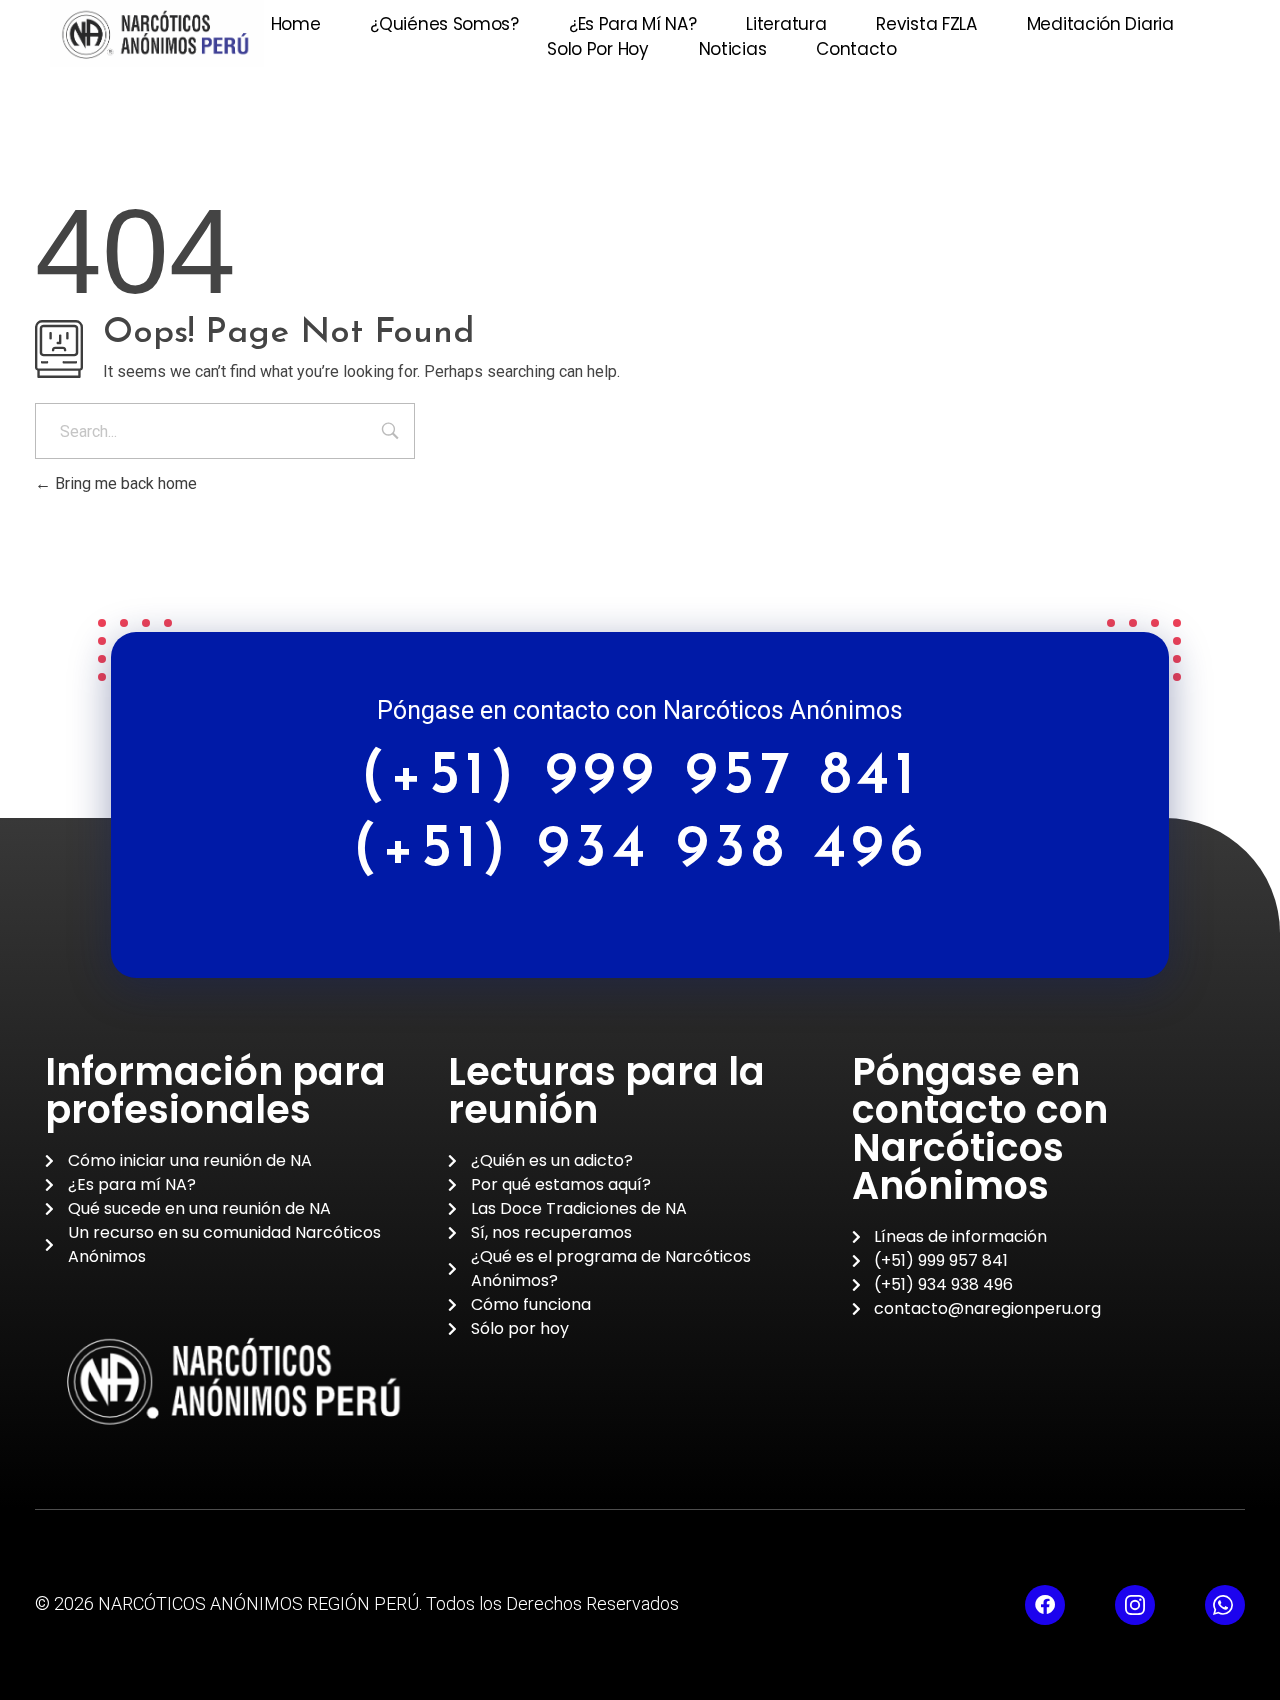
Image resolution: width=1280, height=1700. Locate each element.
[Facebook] (1045, 1605)
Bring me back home (124, 483)
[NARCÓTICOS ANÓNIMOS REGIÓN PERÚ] (157, 33)
